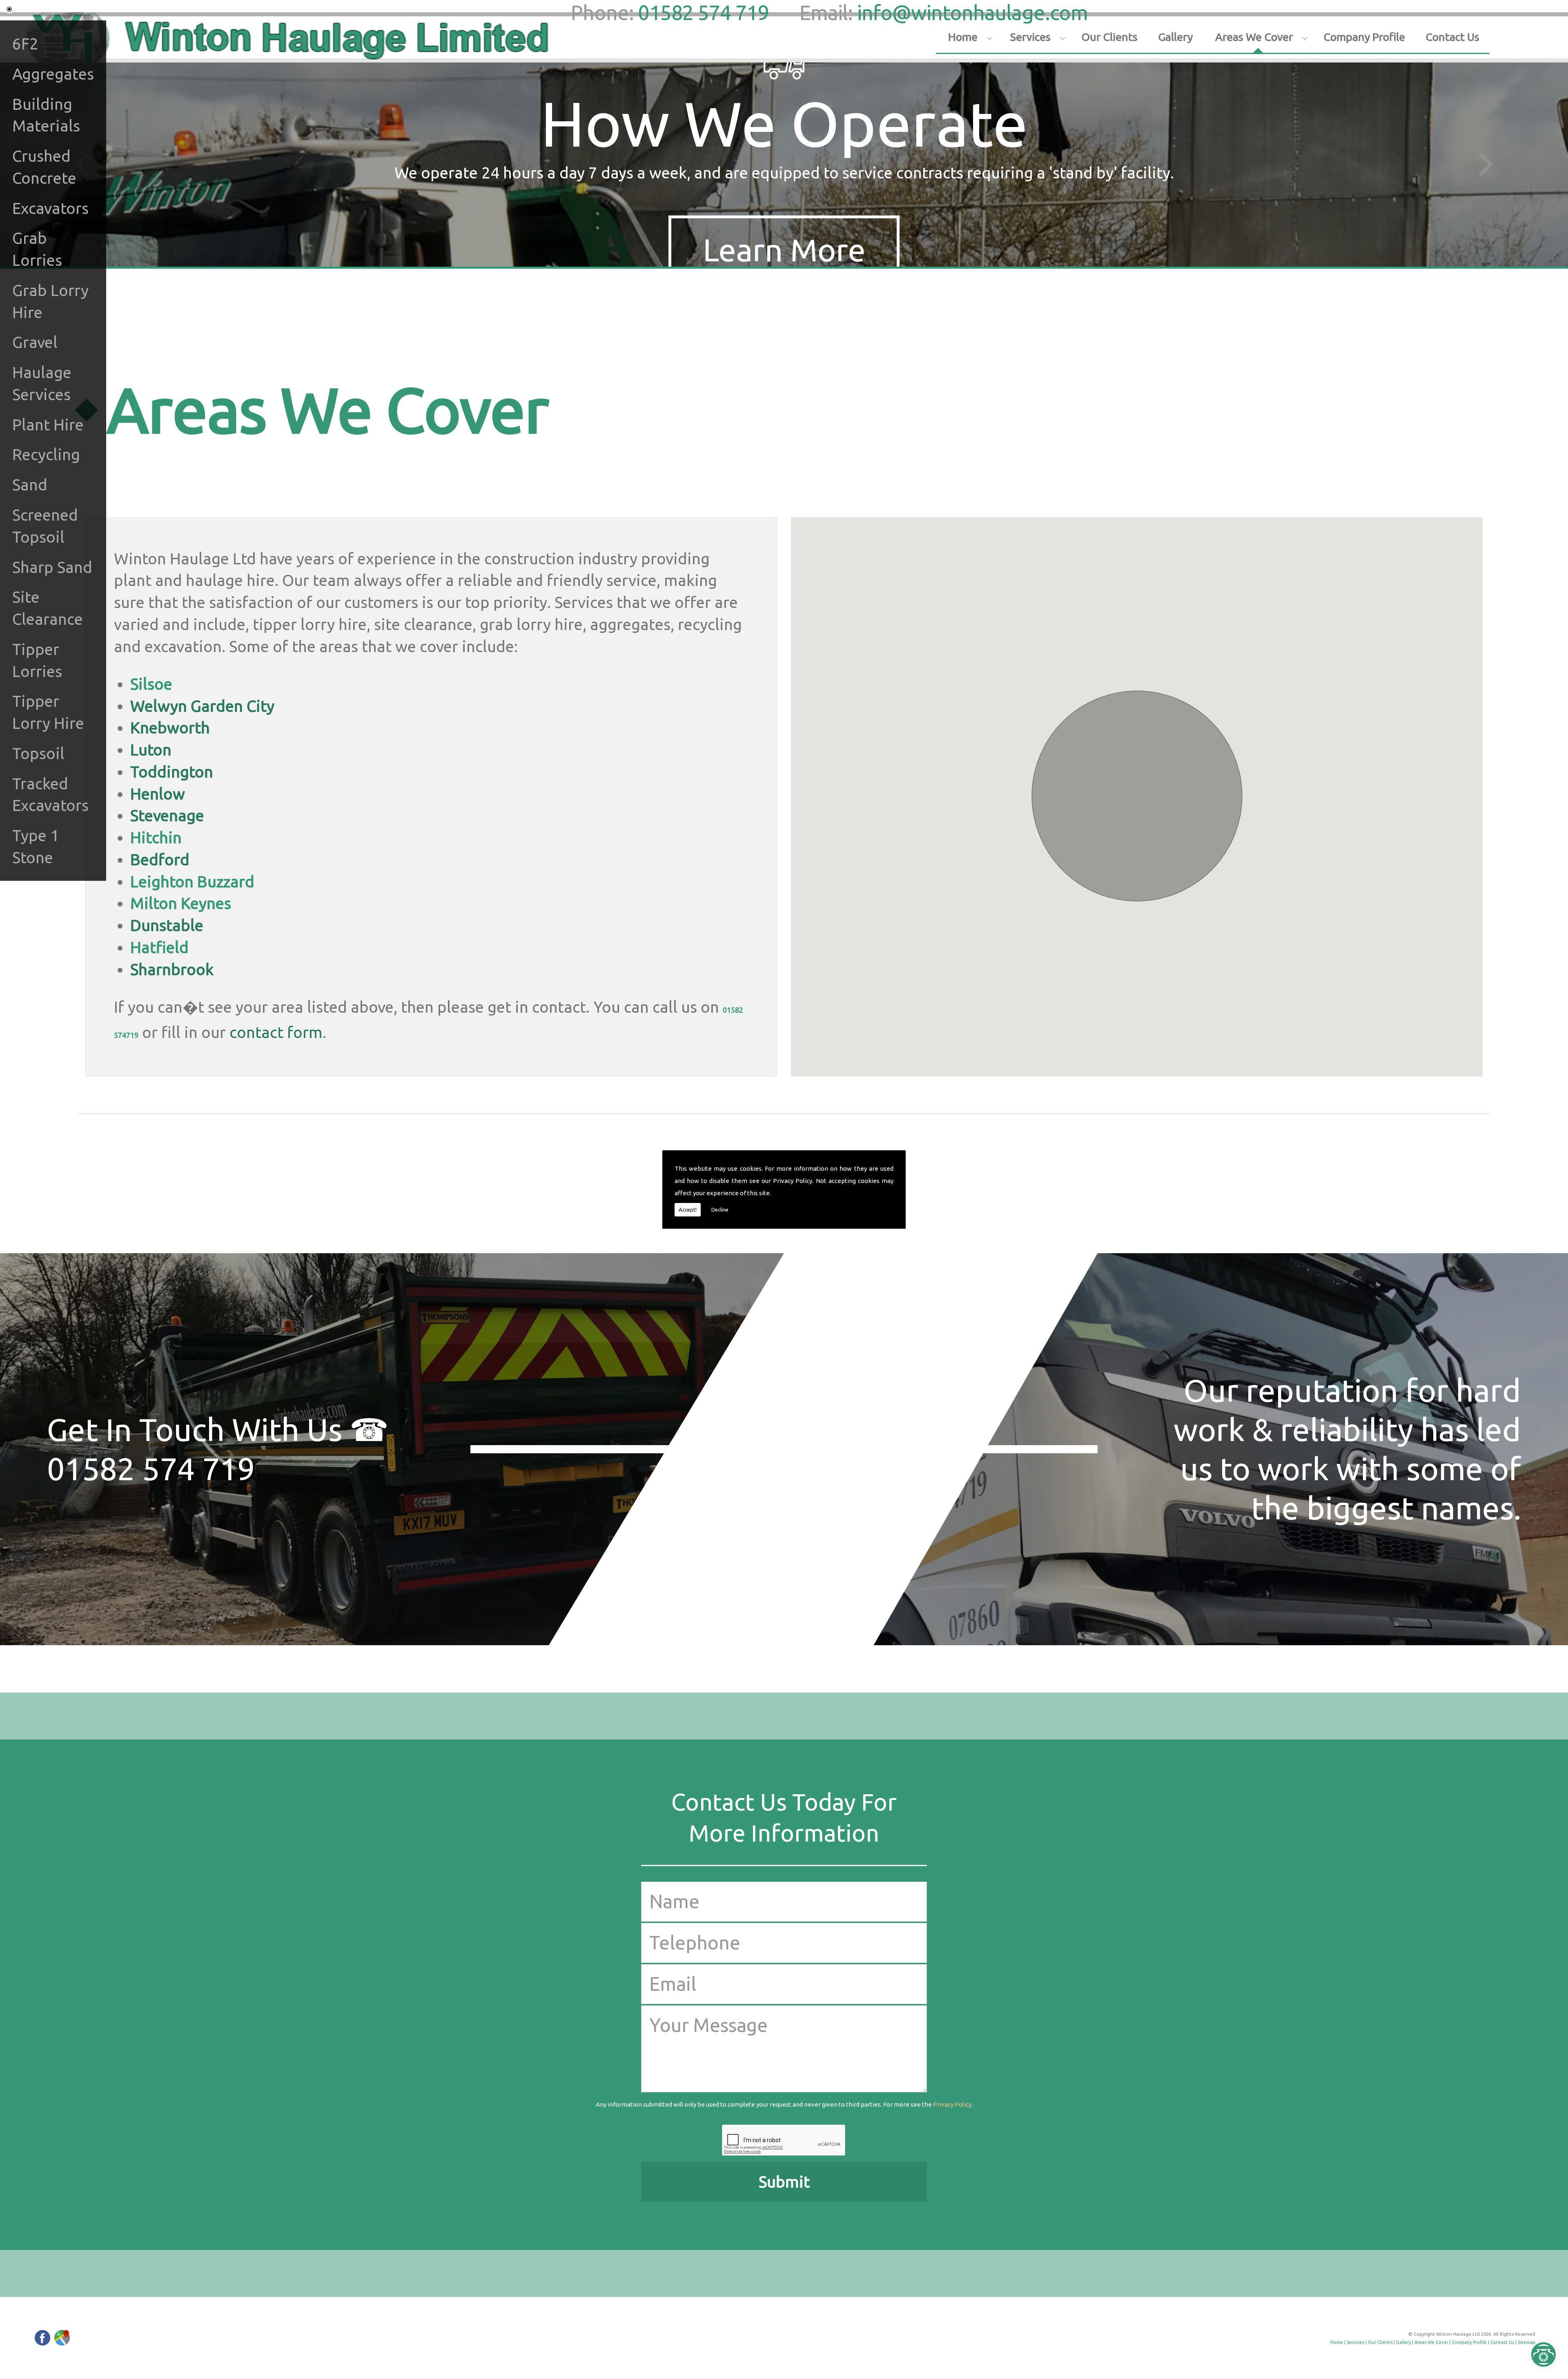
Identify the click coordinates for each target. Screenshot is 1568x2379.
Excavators (50, 208)
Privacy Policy (793, 1181)
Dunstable (167, 925)
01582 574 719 (703, 12)
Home (963, 37)
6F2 (25, 43)
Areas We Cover (1254, 37)
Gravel (35, 342)
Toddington (172, 772)
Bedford (160, 859)
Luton (151, 750)
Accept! (688, 1210)
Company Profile (1364, 37)
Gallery (1175, 37)
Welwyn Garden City (202, 706)
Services (1030, 37)
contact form (276, 1032)
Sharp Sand (52, 567)
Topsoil (38, 753)
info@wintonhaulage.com (972, 12)
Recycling (46, 454)
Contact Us (1452, 37)
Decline (720, 1210)
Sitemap (1527, 2342)
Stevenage (167, 815)
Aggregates (53, 74)
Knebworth (170, 727)
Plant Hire (48, 424)
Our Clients (1109, 37)
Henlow (158, 794)
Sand (30, 484)
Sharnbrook (172, 969)
